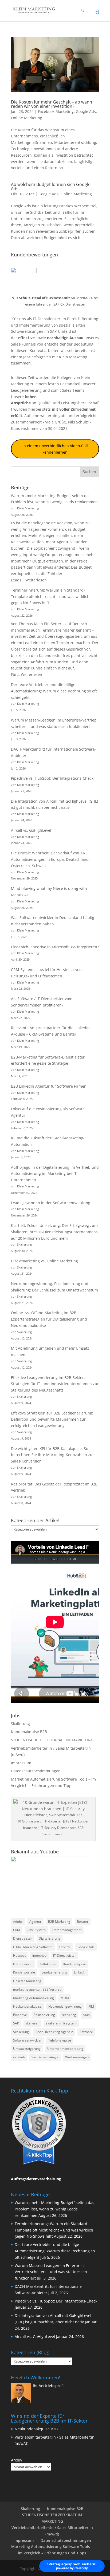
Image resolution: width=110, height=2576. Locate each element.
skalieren (32, 2023)
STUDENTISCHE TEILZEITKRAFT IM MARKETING (52, 1740)
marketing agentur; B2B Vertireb (37, 1989)
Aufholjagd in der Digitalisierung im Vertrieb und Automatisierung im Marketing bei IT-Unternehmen (55, 1174)
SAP (16, 2023)
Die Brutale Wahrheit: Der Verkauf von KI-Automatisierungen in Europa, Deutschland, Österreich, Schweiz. (50, 859)
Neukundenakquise (27, 2006)
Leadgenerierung (26, 390)
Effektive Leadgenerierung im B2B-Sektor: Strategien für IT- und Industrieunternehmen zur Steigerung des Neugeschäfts (55, 1384)
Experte (65, 1947)
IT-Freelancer (23, 1964)
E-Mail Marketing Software (33, 1947)
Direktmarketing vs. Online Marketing (44, 1261)
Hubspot (19, 1955)
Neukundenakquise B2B (36, 2429)
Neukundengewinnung (65, 2006)
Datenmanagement (67, 1930)
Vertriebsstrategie (45, 2057)
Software (86, 2032)
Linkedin (80, 1972)
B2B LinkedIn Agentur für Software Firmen (49, 1086)
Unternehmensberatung (65, 2049)
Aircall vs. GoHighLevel (31, 830)
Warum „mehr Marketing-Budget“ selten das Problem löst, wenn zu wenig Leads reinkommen (54, 2209)
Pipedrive (20, 2015)
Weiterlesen (36, 580)
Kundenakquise (75, 1964)
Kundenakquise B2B (29, 1732)
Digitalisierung (50, 1938)
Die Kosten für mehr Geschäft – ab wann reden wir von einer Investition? (52, 104)
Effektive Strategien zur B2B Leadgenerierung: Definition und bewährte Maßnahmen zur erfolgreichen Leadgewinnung (52, 1419)
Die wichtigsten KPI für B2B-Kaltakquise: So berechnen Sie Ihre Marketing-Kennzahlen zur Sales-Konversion (52, 1455)
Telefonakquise (60, 2040)
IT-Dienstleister (64, 1955)
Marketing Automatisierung (34, 1998)
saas (86, 2015)
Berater (83, 1922)
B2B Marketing (59, 1922)
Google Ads (86, 111)
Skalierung (20, 1724)
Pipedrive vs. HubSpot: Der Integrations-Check (52, 778)
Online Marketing (27, 118)
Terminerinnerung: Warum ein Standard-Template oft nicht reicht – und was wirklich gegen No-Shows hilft (50, 597)
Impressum (21, 1763)
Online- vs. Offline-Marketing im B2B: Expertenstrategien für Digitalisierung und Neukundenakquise (49, 1319)
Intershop (39, 1955)
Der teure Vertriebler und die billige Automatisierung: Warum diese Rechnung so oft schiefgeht (54, 691)
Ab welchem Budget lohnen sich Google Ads (51, 187)
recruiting (69, 2015)
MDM (65, 1998)
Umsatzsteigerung (27, 2049)
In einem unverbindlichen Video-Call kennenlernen (55, 449)
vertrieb (19, 2057)
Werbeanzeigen (77, 2057)
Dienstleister (23, 1938)
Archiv (17, 2460)
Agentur (35, 1922)
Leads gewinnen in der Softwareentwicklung (51, 1203)
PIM (91, 2006)
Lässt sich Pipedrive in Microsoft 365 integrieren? (55, 947)
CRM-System (36, 1930)
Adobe (18, 1922)
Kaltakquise (48, 1964)
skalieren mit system (61, 2023)
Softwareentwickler (27, 2040)
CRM (17, 1930)
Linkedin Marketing (27, 1981)
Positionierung (44, 2015)
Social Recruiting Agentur (54, 2032)
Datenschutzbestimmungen (36, 1771)
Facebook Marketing (56, 111)
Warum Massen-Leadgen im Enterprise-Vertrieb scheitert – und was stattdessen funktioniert (51, 2272)
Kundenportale (24, 1972)
